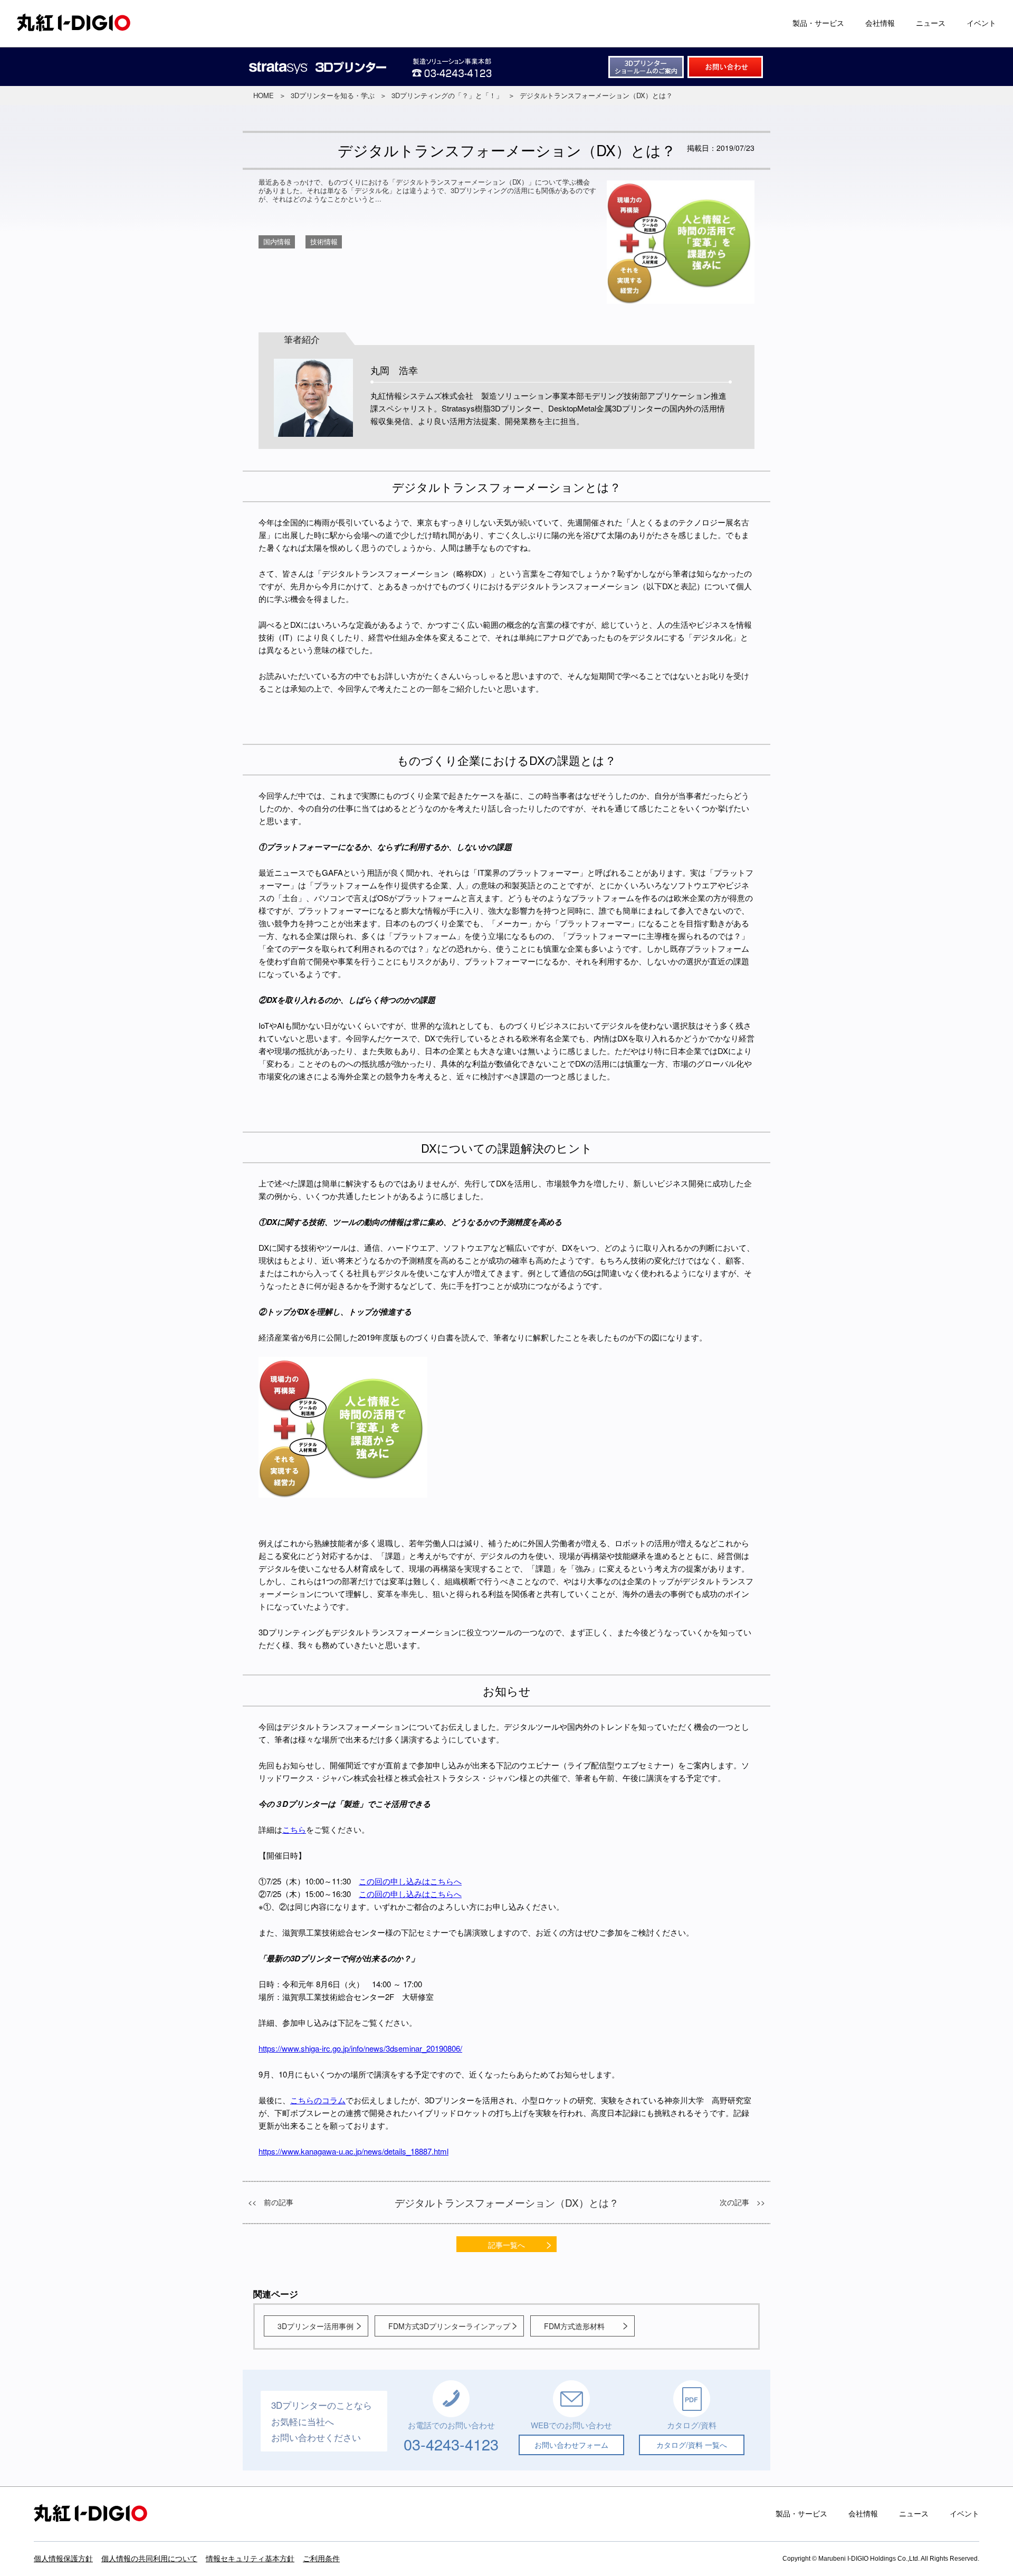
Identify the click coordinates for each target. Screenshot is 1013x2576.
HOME (264, 95)
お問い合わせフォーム (571, 2445)
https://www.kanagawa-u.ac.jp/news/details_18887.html (353, 2151)
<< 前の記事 (271, 2202)
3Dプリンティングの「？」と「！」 (447, 95)
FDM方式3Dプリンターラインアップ (449, 2326)
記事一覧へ (506, 2245)
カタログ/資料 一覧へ (692, 2445)
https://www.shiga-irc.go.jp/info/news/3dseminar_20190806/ (360, 2048)
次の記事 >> (742, 2202)
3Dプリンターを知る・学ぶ (333, 95)
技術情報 (324, 241)
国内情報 (277, 241)
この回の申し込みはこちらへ (410, 1881)
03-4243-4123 (451, 2444)
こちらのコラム (318, 2100)
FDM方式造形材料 (574, 2326)
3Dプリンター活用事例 (316, 2326)
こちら (294, 1829)
